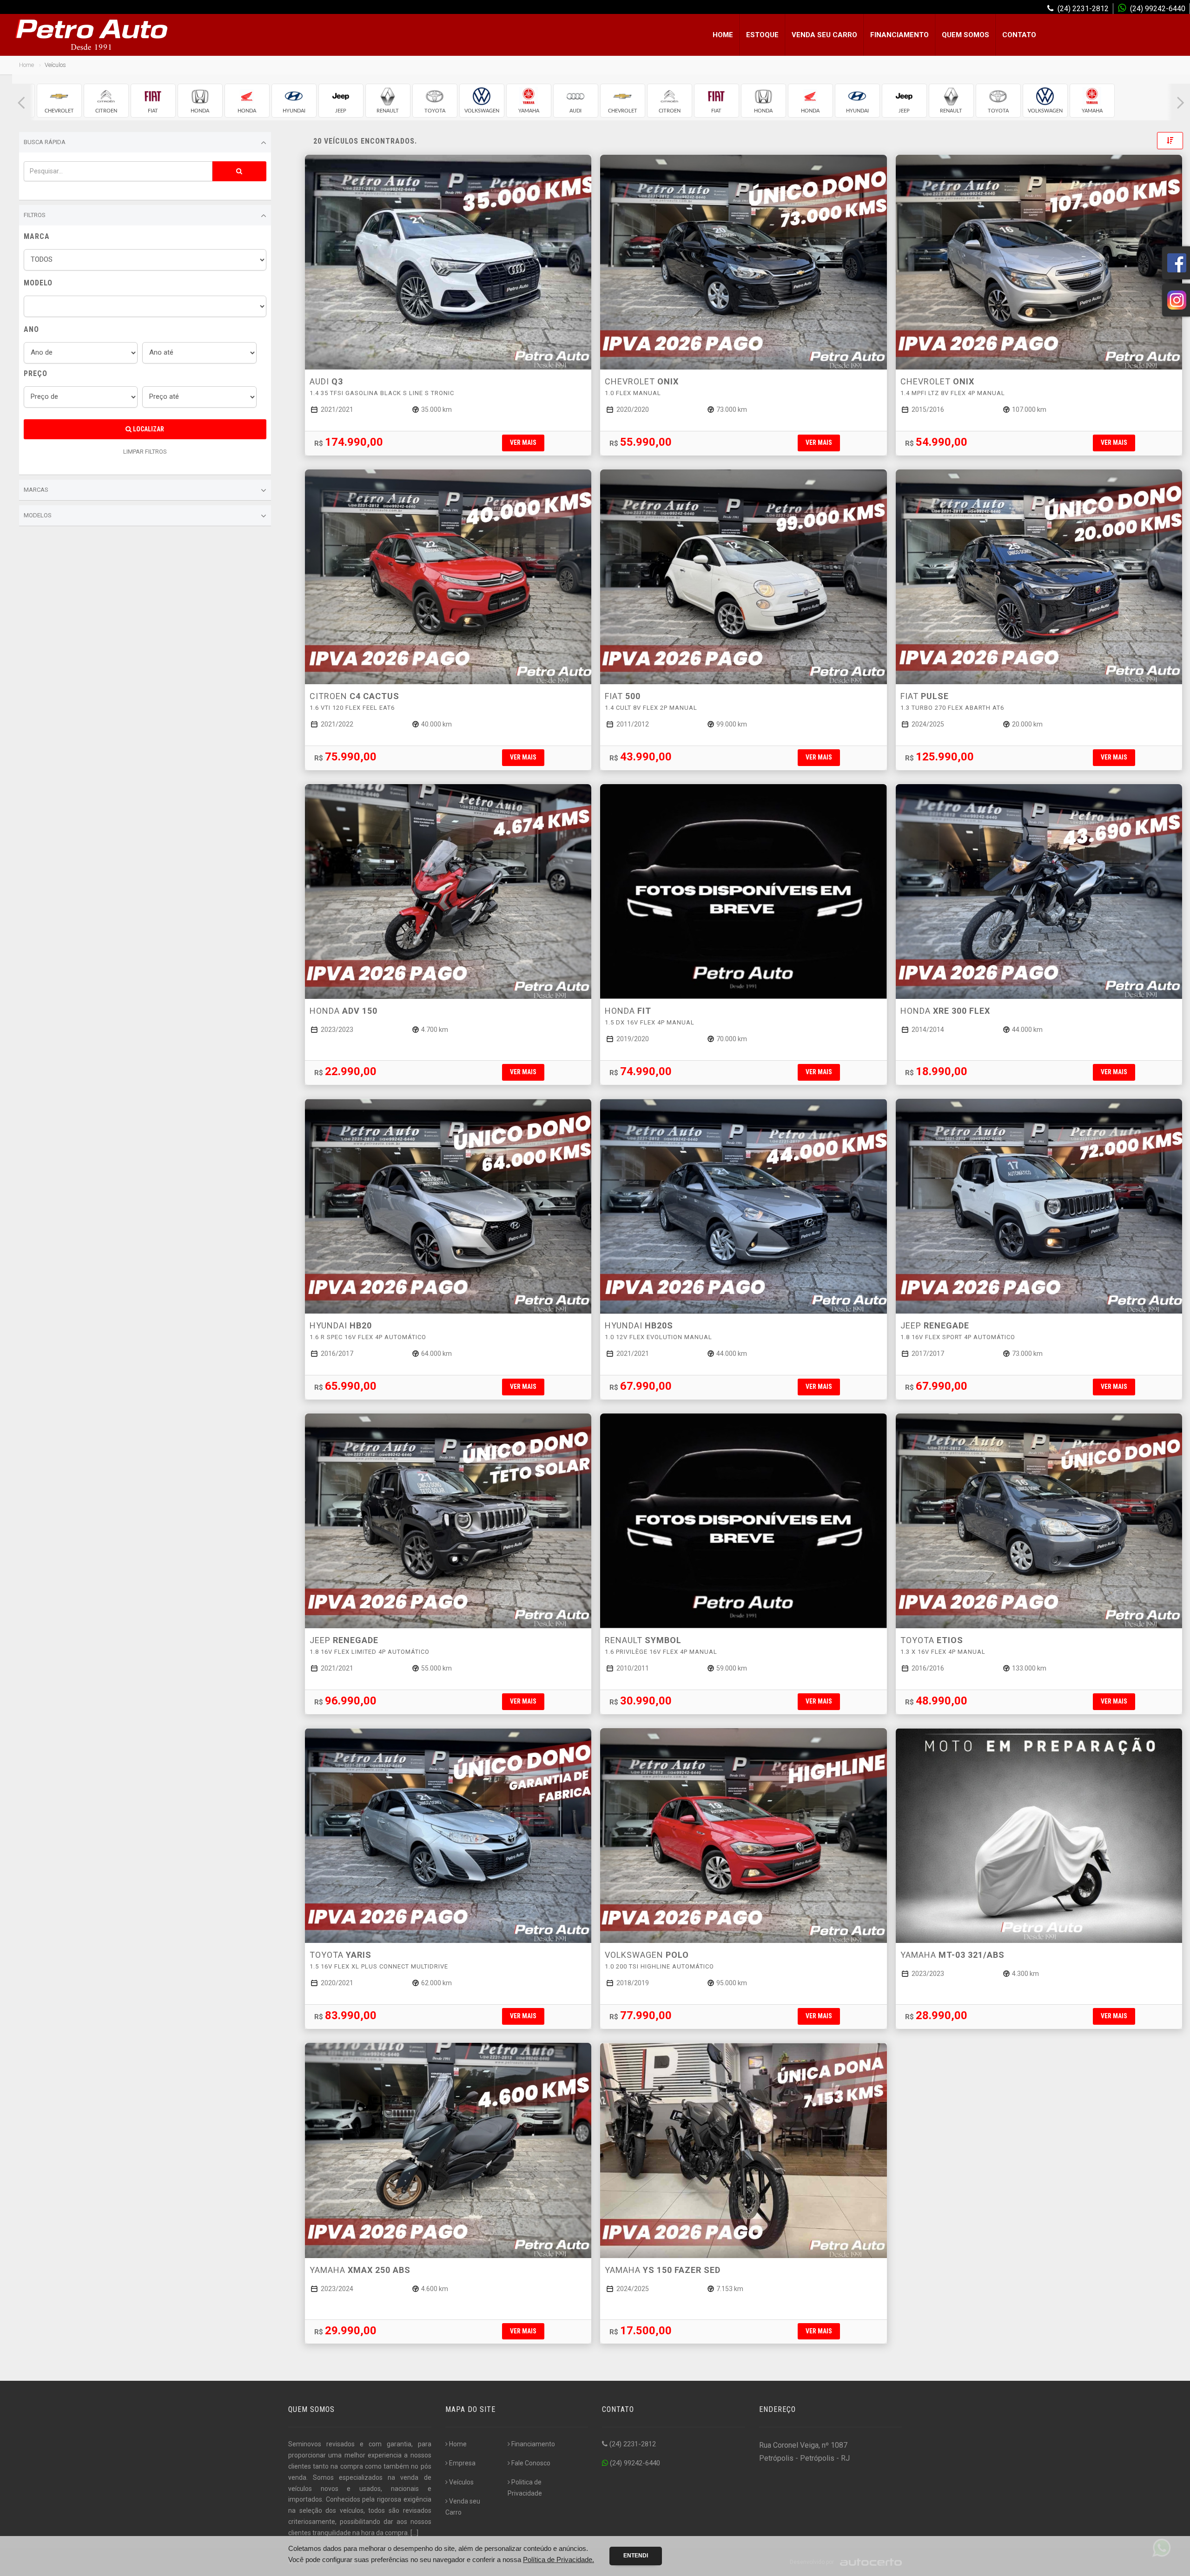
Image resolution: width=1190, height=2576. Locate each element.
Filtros (35, 215)
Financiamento (899, 35)
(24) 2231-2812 (632, 2444)
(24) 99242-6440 (634, 2463)
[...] (414, 2533)
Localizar (148, 429)
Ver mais (523, 443)
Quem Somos (965, 35)
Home (723, 35)
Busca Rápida (45, 142)
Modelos (38, 515)
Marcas (36, 490)
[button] (21, 103)
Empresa (462, 2463)
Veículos (461, 2482)
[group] (59, 101)
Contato (1019, 35)
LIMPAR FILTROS (145, 452)
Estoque (762, 35)
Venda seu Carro (824, 35)
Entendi (636, 2556)
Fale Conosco (531, 2463)
